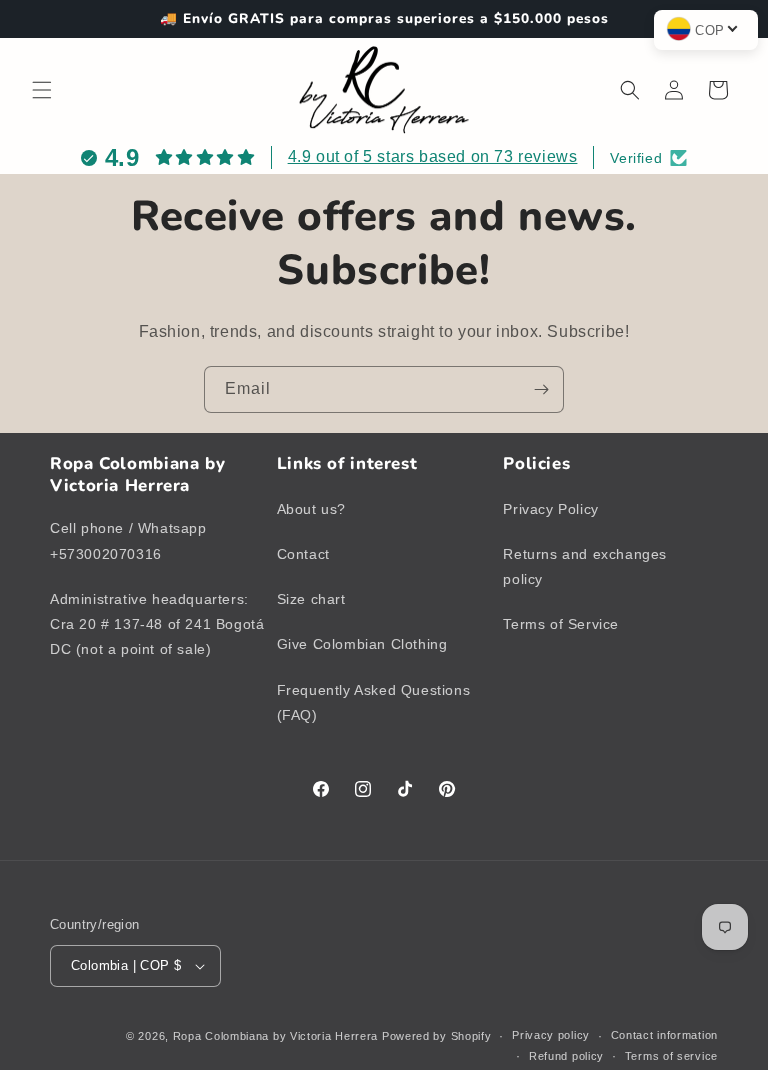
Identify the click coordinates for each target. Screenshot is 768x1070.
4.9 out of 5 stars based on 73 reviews (433, 156)
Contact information (664, 1035)
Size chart (311, 599)
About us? (311, 509)
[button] (42, 90)
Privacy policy (551, 1035)
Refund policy (566, 1056)
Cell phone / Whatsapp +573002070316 (128, 540)
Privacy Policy (550, 509)
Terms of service (671, 1056)
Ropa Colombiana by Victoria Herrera (276, 1036)
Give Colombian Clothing (362, 644)
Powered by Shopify (437, 1036)
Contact (303, 554)
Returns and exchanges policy (585, 566)
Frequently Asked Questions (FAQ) (374, 702)
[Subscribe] (541, 389)
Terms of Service (561, 624)
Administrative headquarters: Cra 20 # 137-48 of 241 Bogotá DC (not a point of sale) (157, 624)
